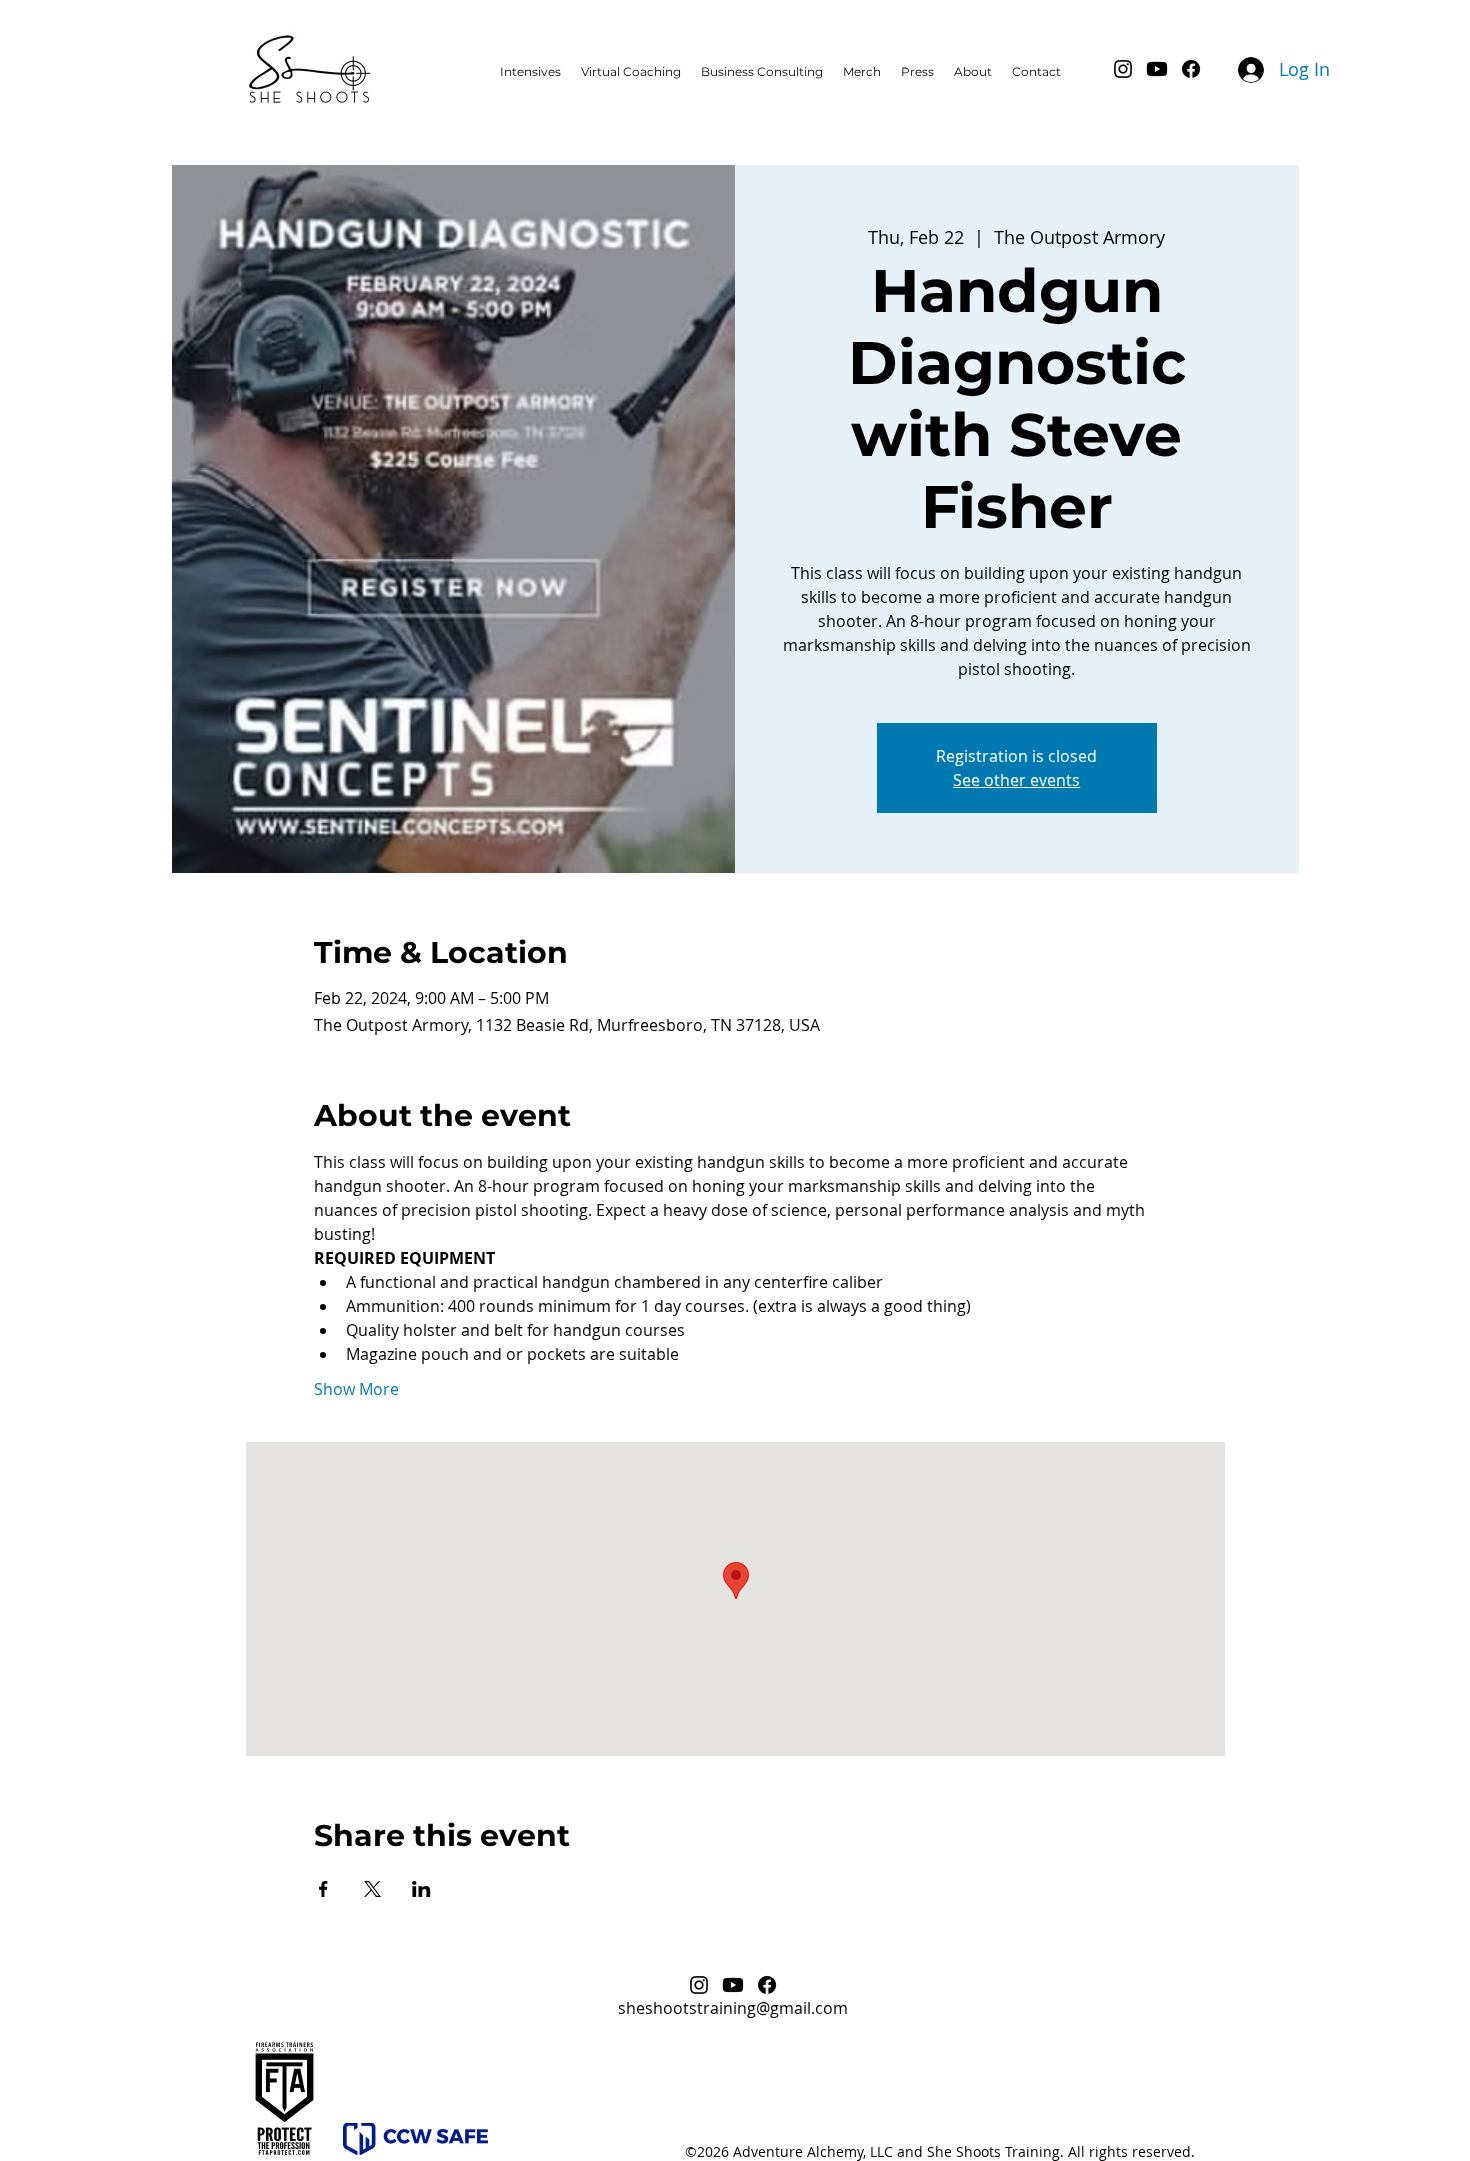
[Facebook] (1191, 69)
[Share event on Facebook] (323, 1889)
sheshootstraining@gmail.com (733, 2008)
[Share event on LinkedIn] (421, 1889)
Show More (356, 1389)
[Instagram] (1123, 69)
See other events (1016, 780)
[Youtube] (1157, 69)
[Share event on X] (372, 1889)
